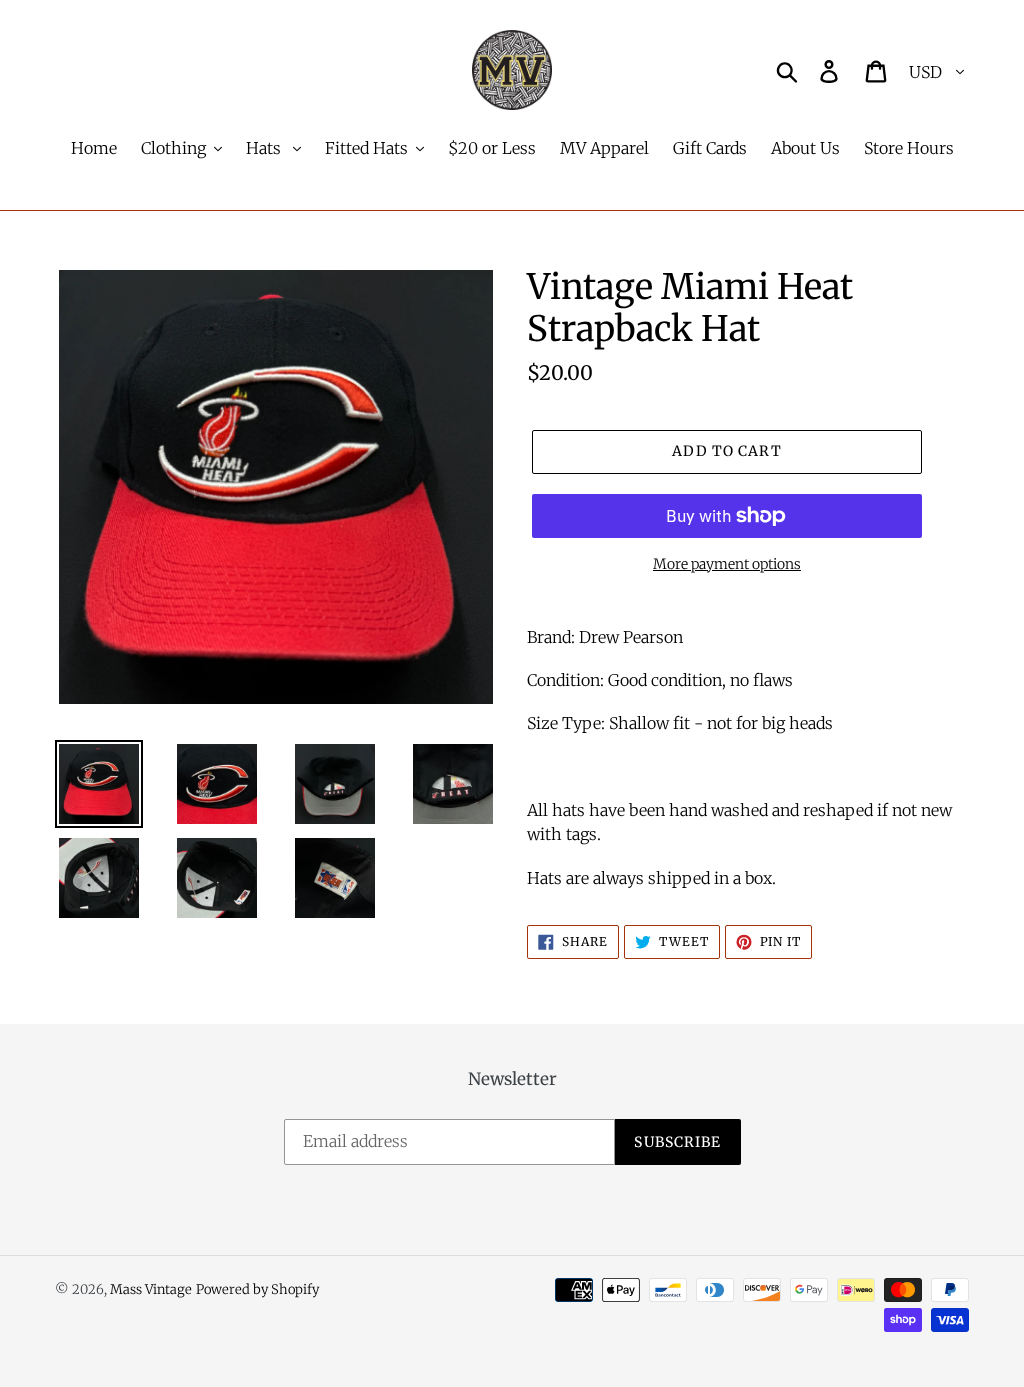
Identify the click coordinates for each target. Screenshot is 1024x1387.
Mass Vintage (151, 1289)
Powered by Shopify (257, 1289)
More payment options (727, 564)
